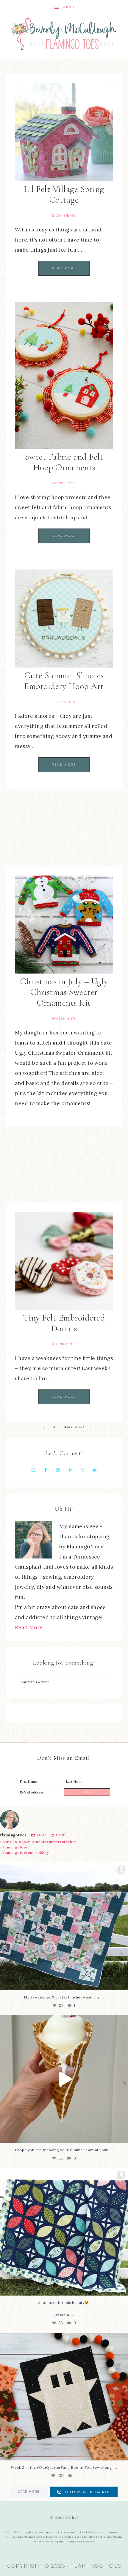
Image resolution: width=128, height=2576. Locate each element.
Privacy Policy (64, 2517)
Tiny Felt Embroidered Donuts (64, 1323)
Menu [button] (69, 7)
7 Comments (63, 483)
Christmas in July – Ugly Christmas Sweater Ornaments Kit (64, 992)
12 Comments (64, 216)
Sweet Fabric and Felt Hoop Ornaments (64, 462)
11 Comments (64, 702)
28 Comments (64, 1344)
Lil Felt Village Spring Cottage (64, 194)
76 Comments (64, 1019)
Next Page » (74, 1427)
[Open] (64, 1926)
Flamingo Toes (64, 33)
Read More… (31, 1627)
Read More (64, 268)
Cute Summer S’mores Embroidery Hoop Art (64, 681)
